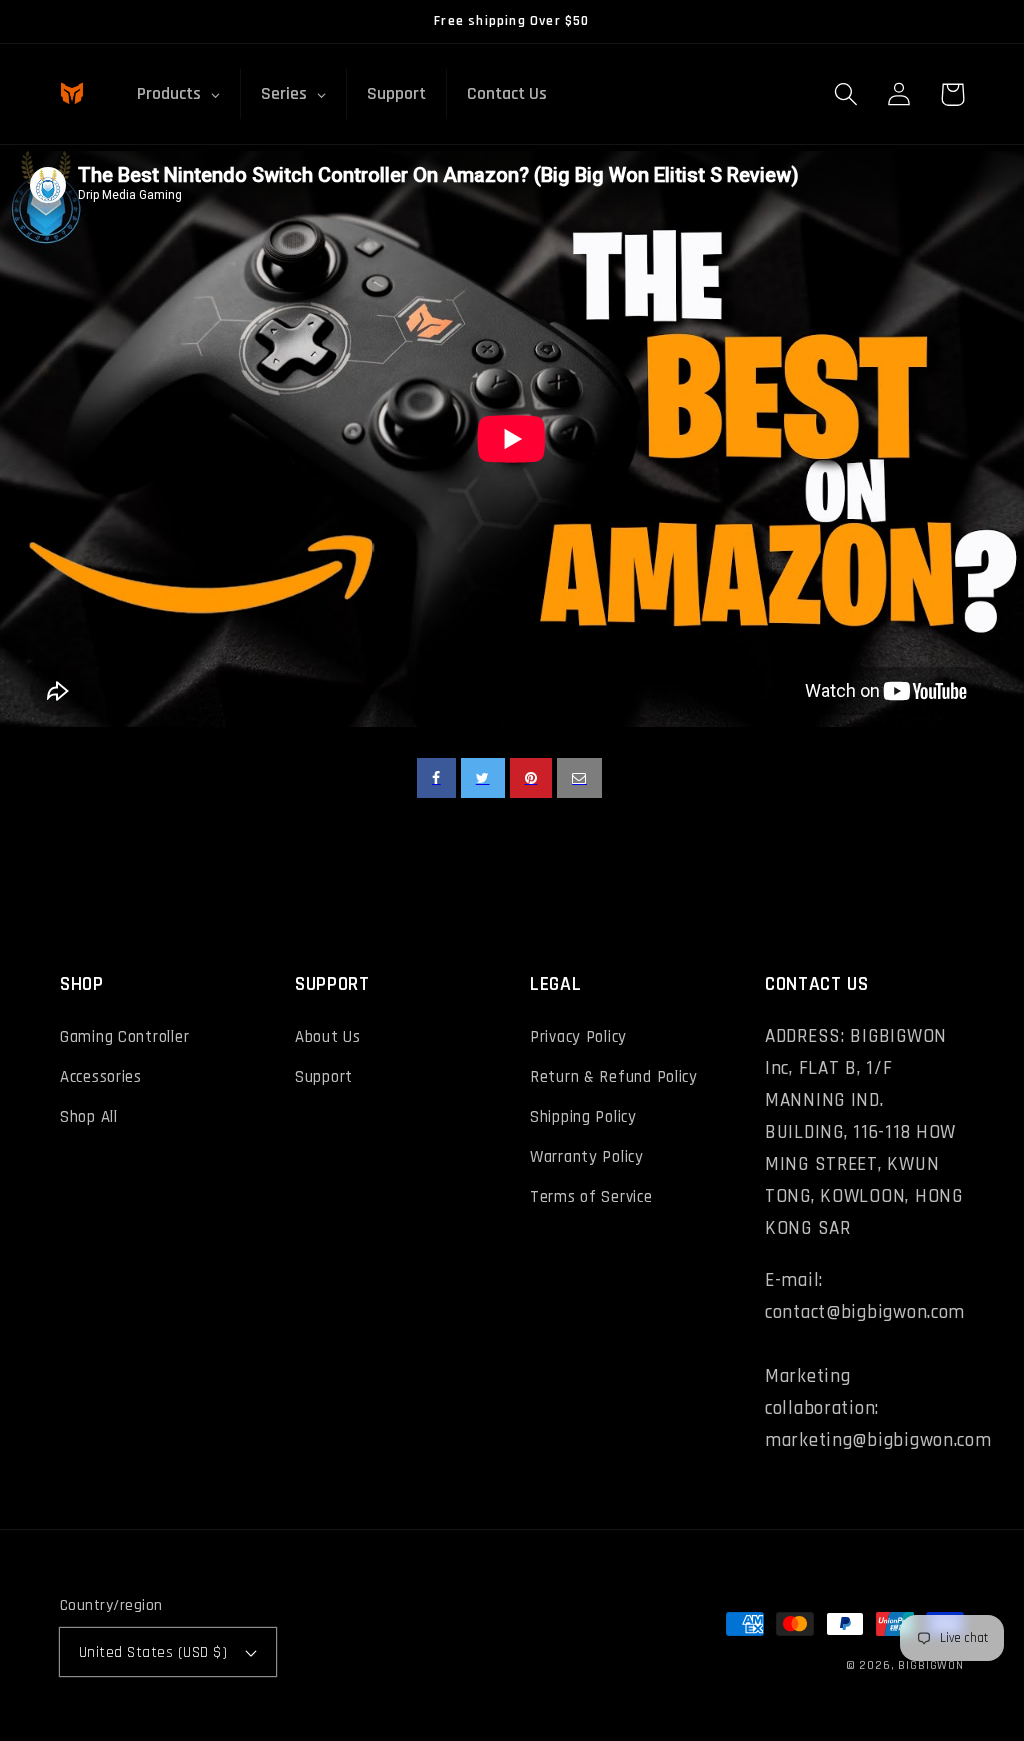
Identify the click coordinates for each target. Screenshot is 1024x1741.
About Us (328, 1037)
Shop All (89, 1117)
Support (324, 1077)
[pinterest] (531, 778)
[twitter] (483, 778)
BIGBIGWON (931, 1665)
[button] (846, 94)
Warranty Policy (587, 1157)
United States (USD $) (153, 1652)
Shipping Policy (583, 1117)
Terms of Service (591, 1197)
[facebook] (436, 778)
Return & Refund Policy (614, 1077)
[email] (579, 778)
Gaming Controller (124, 1037)
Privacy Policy (578, 1037)
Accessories (101, 1077)
